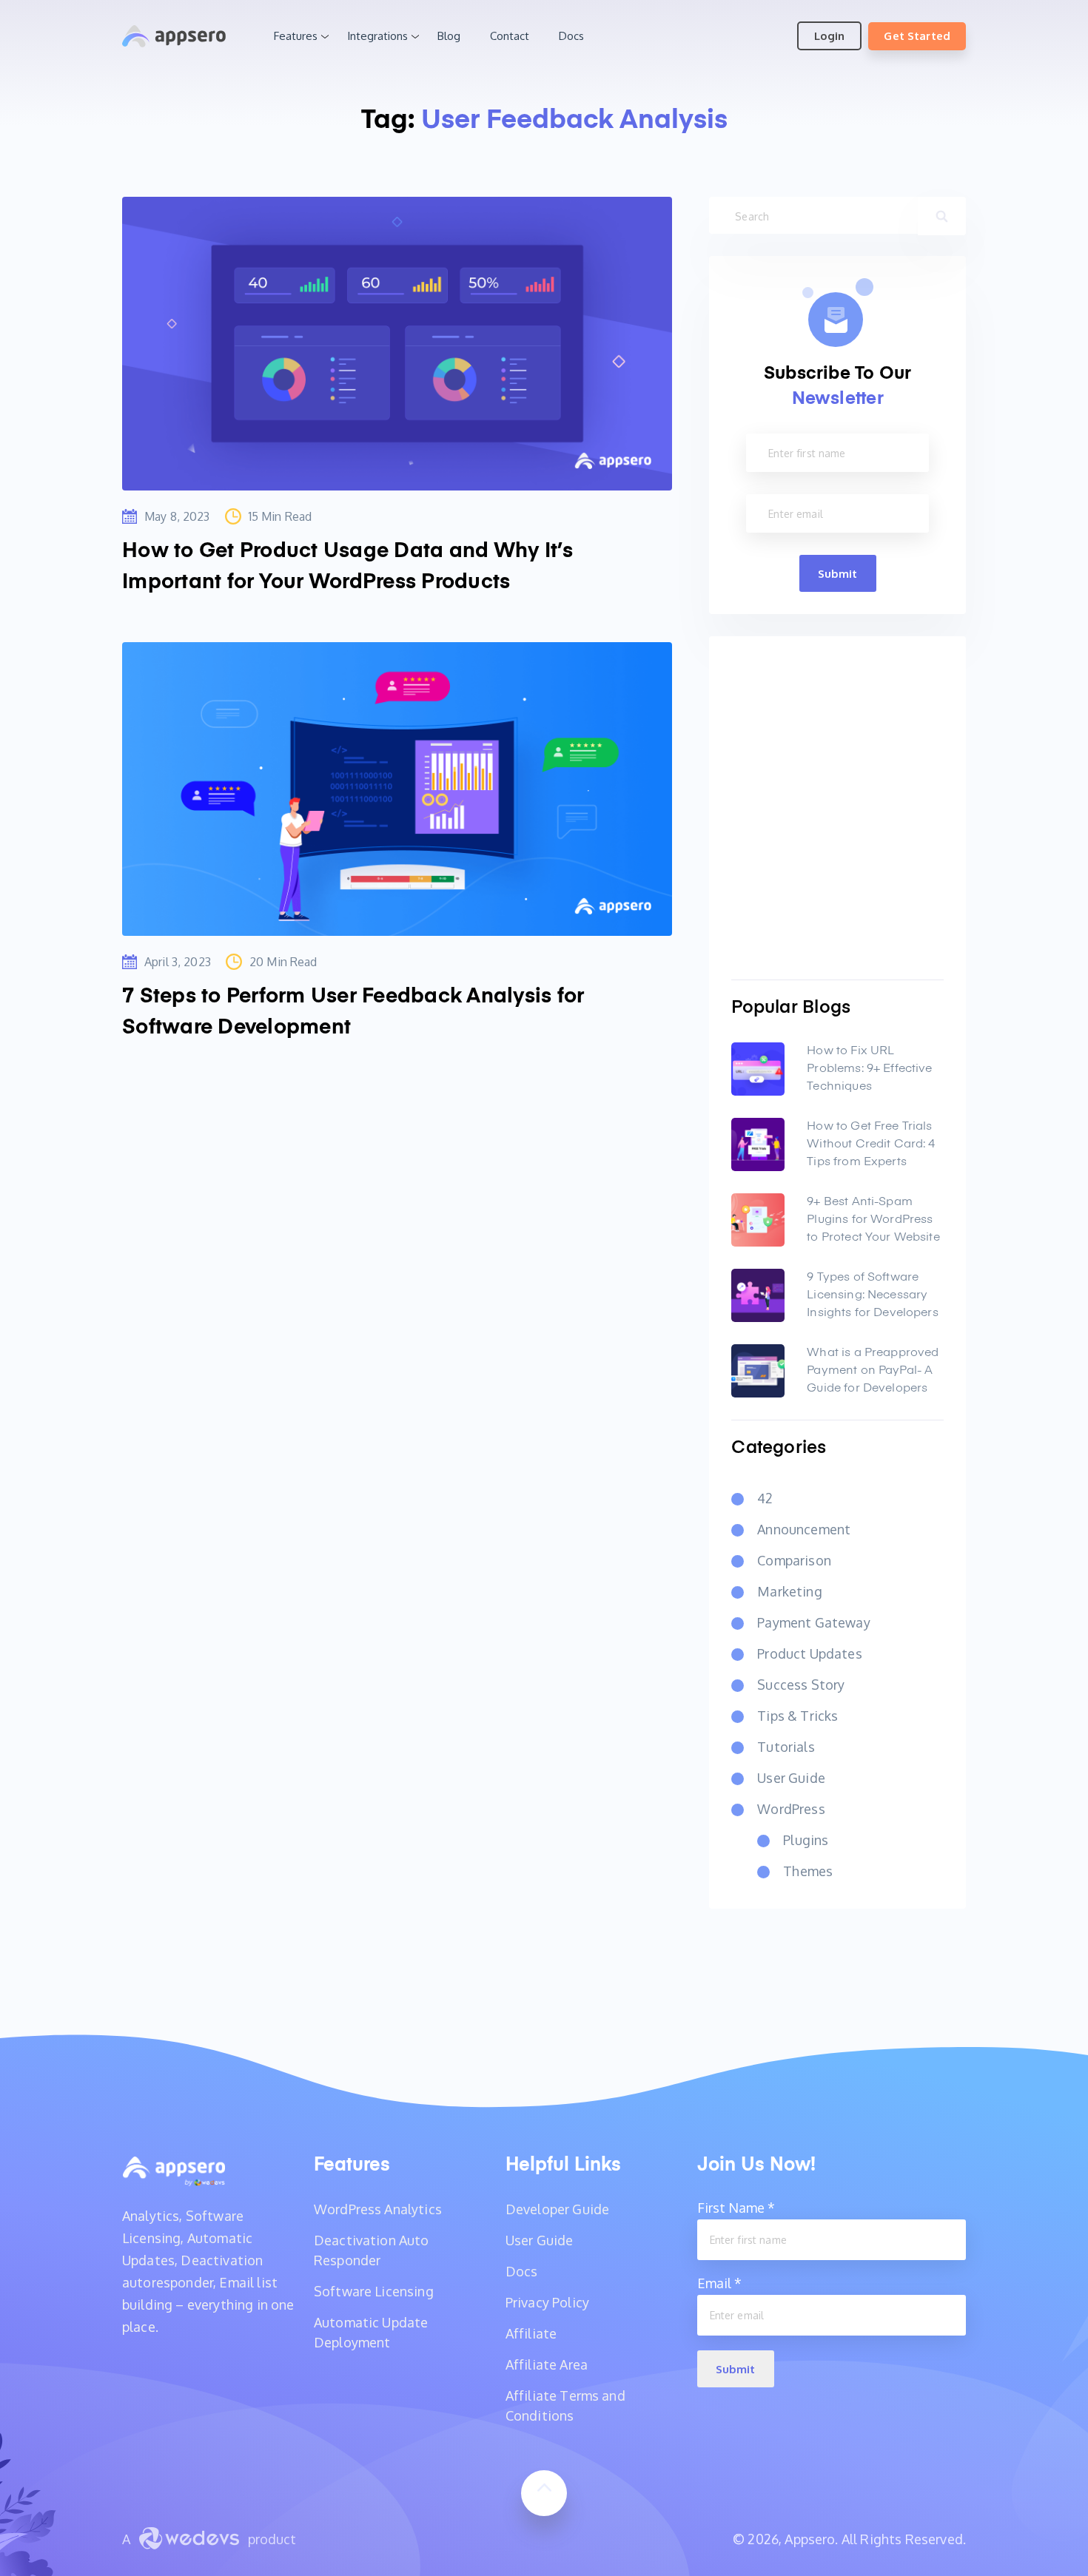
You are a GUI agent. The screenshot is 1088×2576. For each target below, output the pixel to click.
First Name (736, 2208)
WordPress (791, 1809)
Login (829, 36)
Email (719, 2283)
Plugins (806, 1840)
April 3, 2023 (178, 962)
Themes (808, 1871)
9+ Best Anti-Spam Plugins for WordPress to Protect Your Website (873, 1220)
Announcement (804, 1529)
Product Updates (809, 1653)
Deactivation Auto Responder (372, 2250)
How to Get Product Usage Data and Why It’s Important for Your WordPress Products (348, 567)
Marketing (789, 1591)
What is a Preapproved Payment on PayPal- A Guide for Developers (873, 1371)
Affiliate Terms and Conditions (565, 2405)
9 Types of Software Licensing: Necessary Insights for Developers (872, 1295)
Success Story (801, 1685)
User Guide (791, 1778)
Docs (571, 36)
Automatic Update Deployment (371, 2332)
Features (296, 36)
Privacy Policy (547, 2302)
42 (765, 1498)
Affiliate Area (547, 2364)
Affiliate (531, 2333)
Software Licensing (374, 2291)
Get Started (917, 36)
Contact (510, 36)
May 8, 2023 (177, 516)
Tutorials (786, 1747)
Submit (838, 574)
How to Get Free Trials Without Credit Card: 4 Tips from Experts (871, 1144)
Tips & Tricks (797, 1716)
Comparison (794, 1560)
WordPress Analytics (378, 2209)
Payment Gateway (813, 1622)
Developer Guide (557, 2209)
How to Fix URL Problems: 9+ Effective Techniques (869, 1069)
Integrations (377, 36)
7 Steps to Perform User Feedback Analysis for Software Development (353, 1012)
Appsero (174, 36)
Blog (449, 36)
